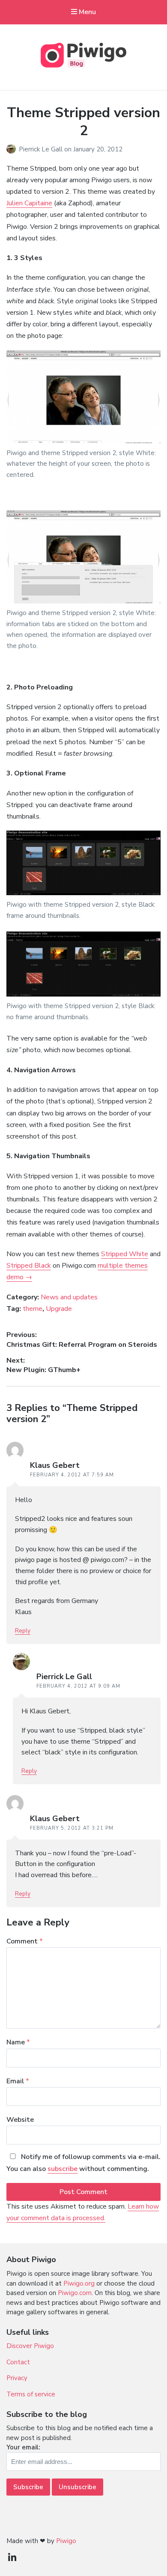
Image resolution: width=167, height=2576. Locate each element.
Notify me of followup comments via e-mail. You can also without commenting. (83, 2163)
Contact (18, 2362)
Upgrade (59, 1309)
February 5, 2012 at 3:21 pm (72, 1828)
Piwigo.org (79, 2283)
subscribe (63, 2169)
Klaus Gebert (55, 1465)
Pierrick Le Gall (42, 149)
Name (18, 2042)
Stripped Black (29, 1266)
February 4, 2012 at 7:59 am (72, 1475)
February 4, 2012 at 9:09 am (78, 1686)
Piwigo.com (75, 2293)
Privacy (17, 2378)
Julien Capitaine (29, 203)
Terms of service (31, 2394)
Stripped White (125, 1254)
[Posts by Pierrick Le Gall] (13, 149)
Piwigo (66, 2541)
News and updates (69, 1297)
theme (33, 1309)
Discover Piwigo (30, 2346)
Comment (25, 1941)
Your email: (23, 2447)
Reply (23, 1631)
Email (18, 2081)
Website (20, 2120)
